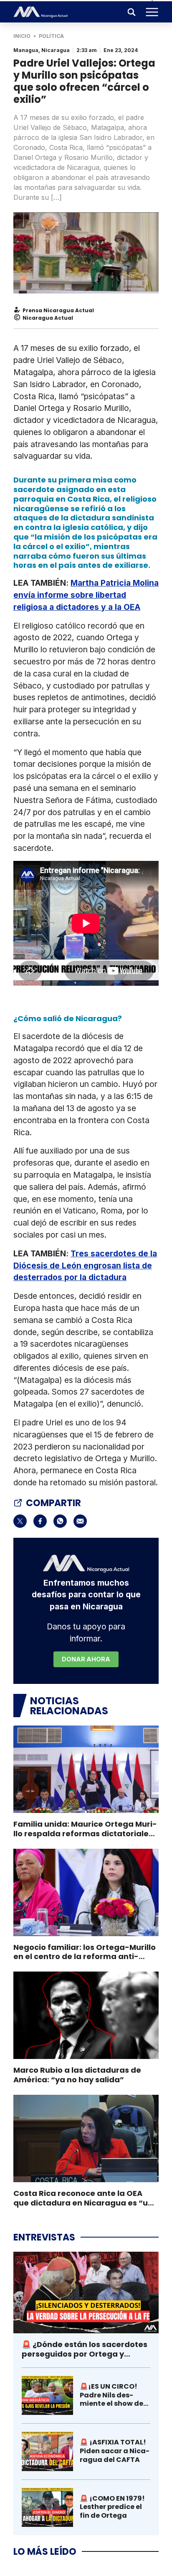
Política (51, 36)
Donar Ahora (86, 1659)
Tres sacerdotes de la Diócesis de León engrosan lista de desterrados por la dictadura (85, 1266)
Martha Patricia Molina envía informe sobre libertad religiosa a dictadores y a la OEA (86, 595)
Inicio (22, 36)
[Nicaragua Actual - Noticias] (40, 12)
